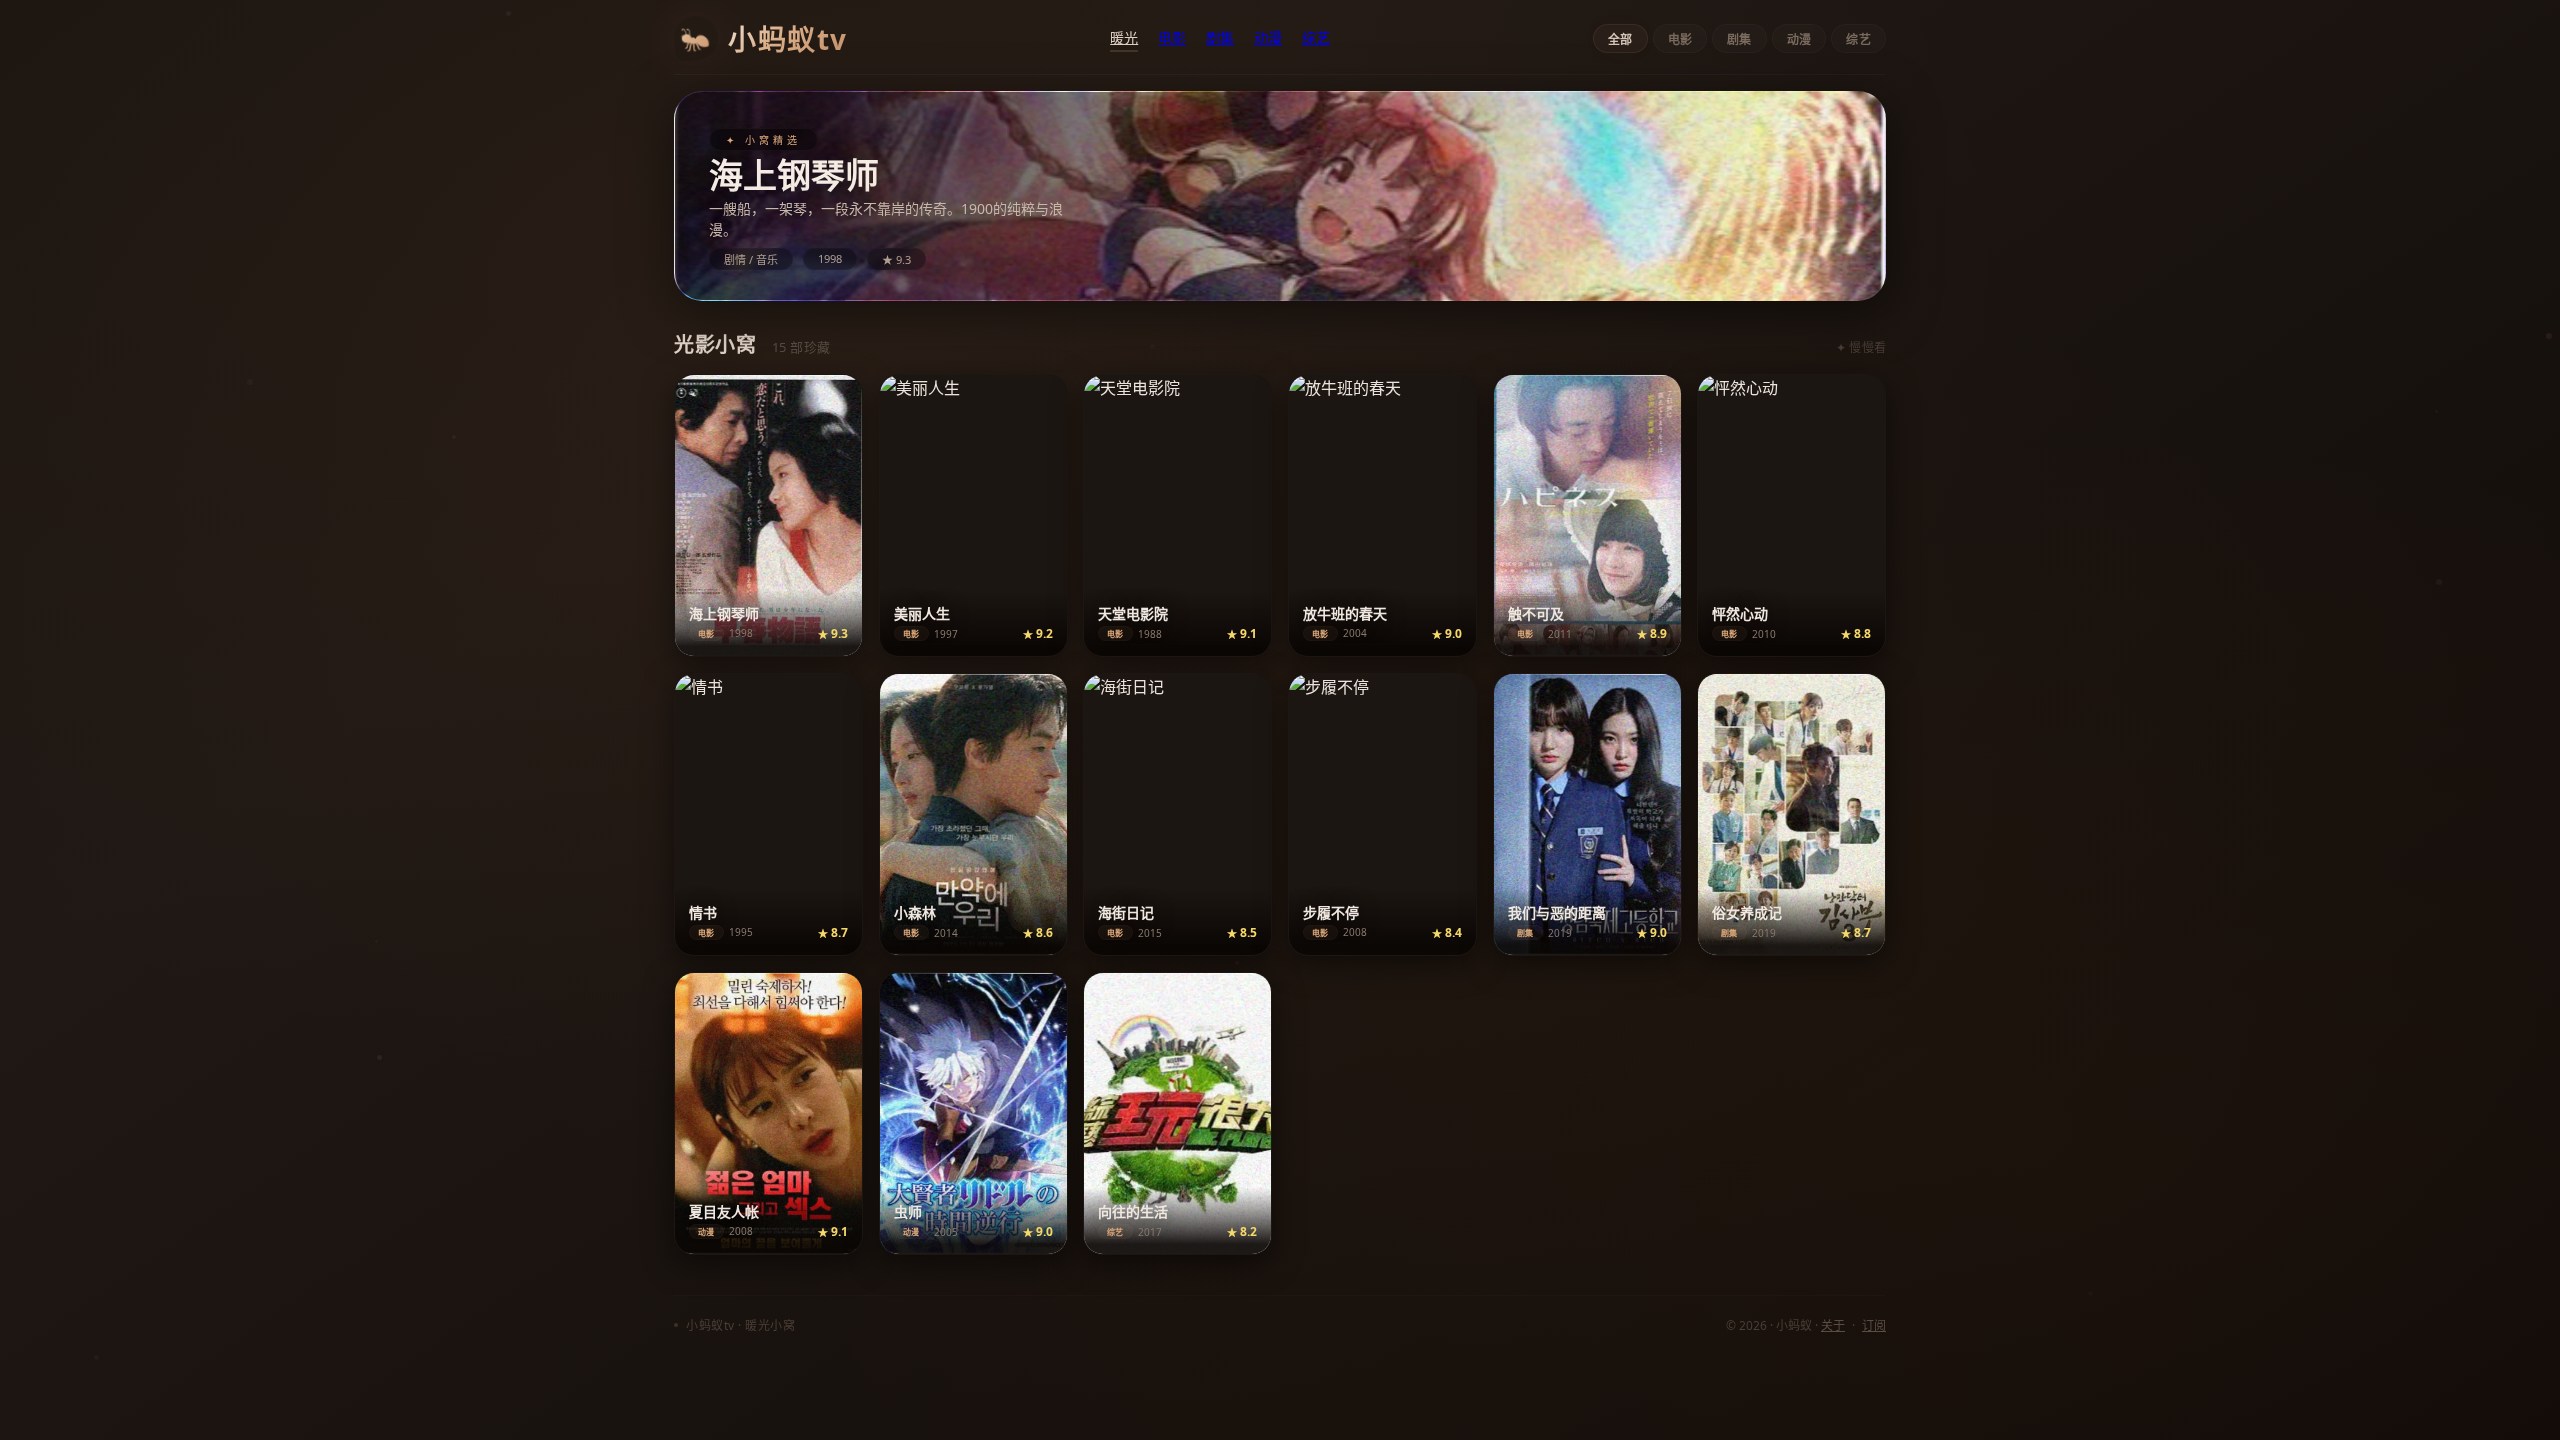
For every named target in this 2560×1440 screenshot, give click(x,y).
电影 (1172, 37)
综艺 (1316, 37)
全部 (1620, 40)
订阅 (1874, 1325)
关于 (1833, 1325)
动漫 (1268, 37)
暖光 (1124, 37)
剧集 (1220, 37)
